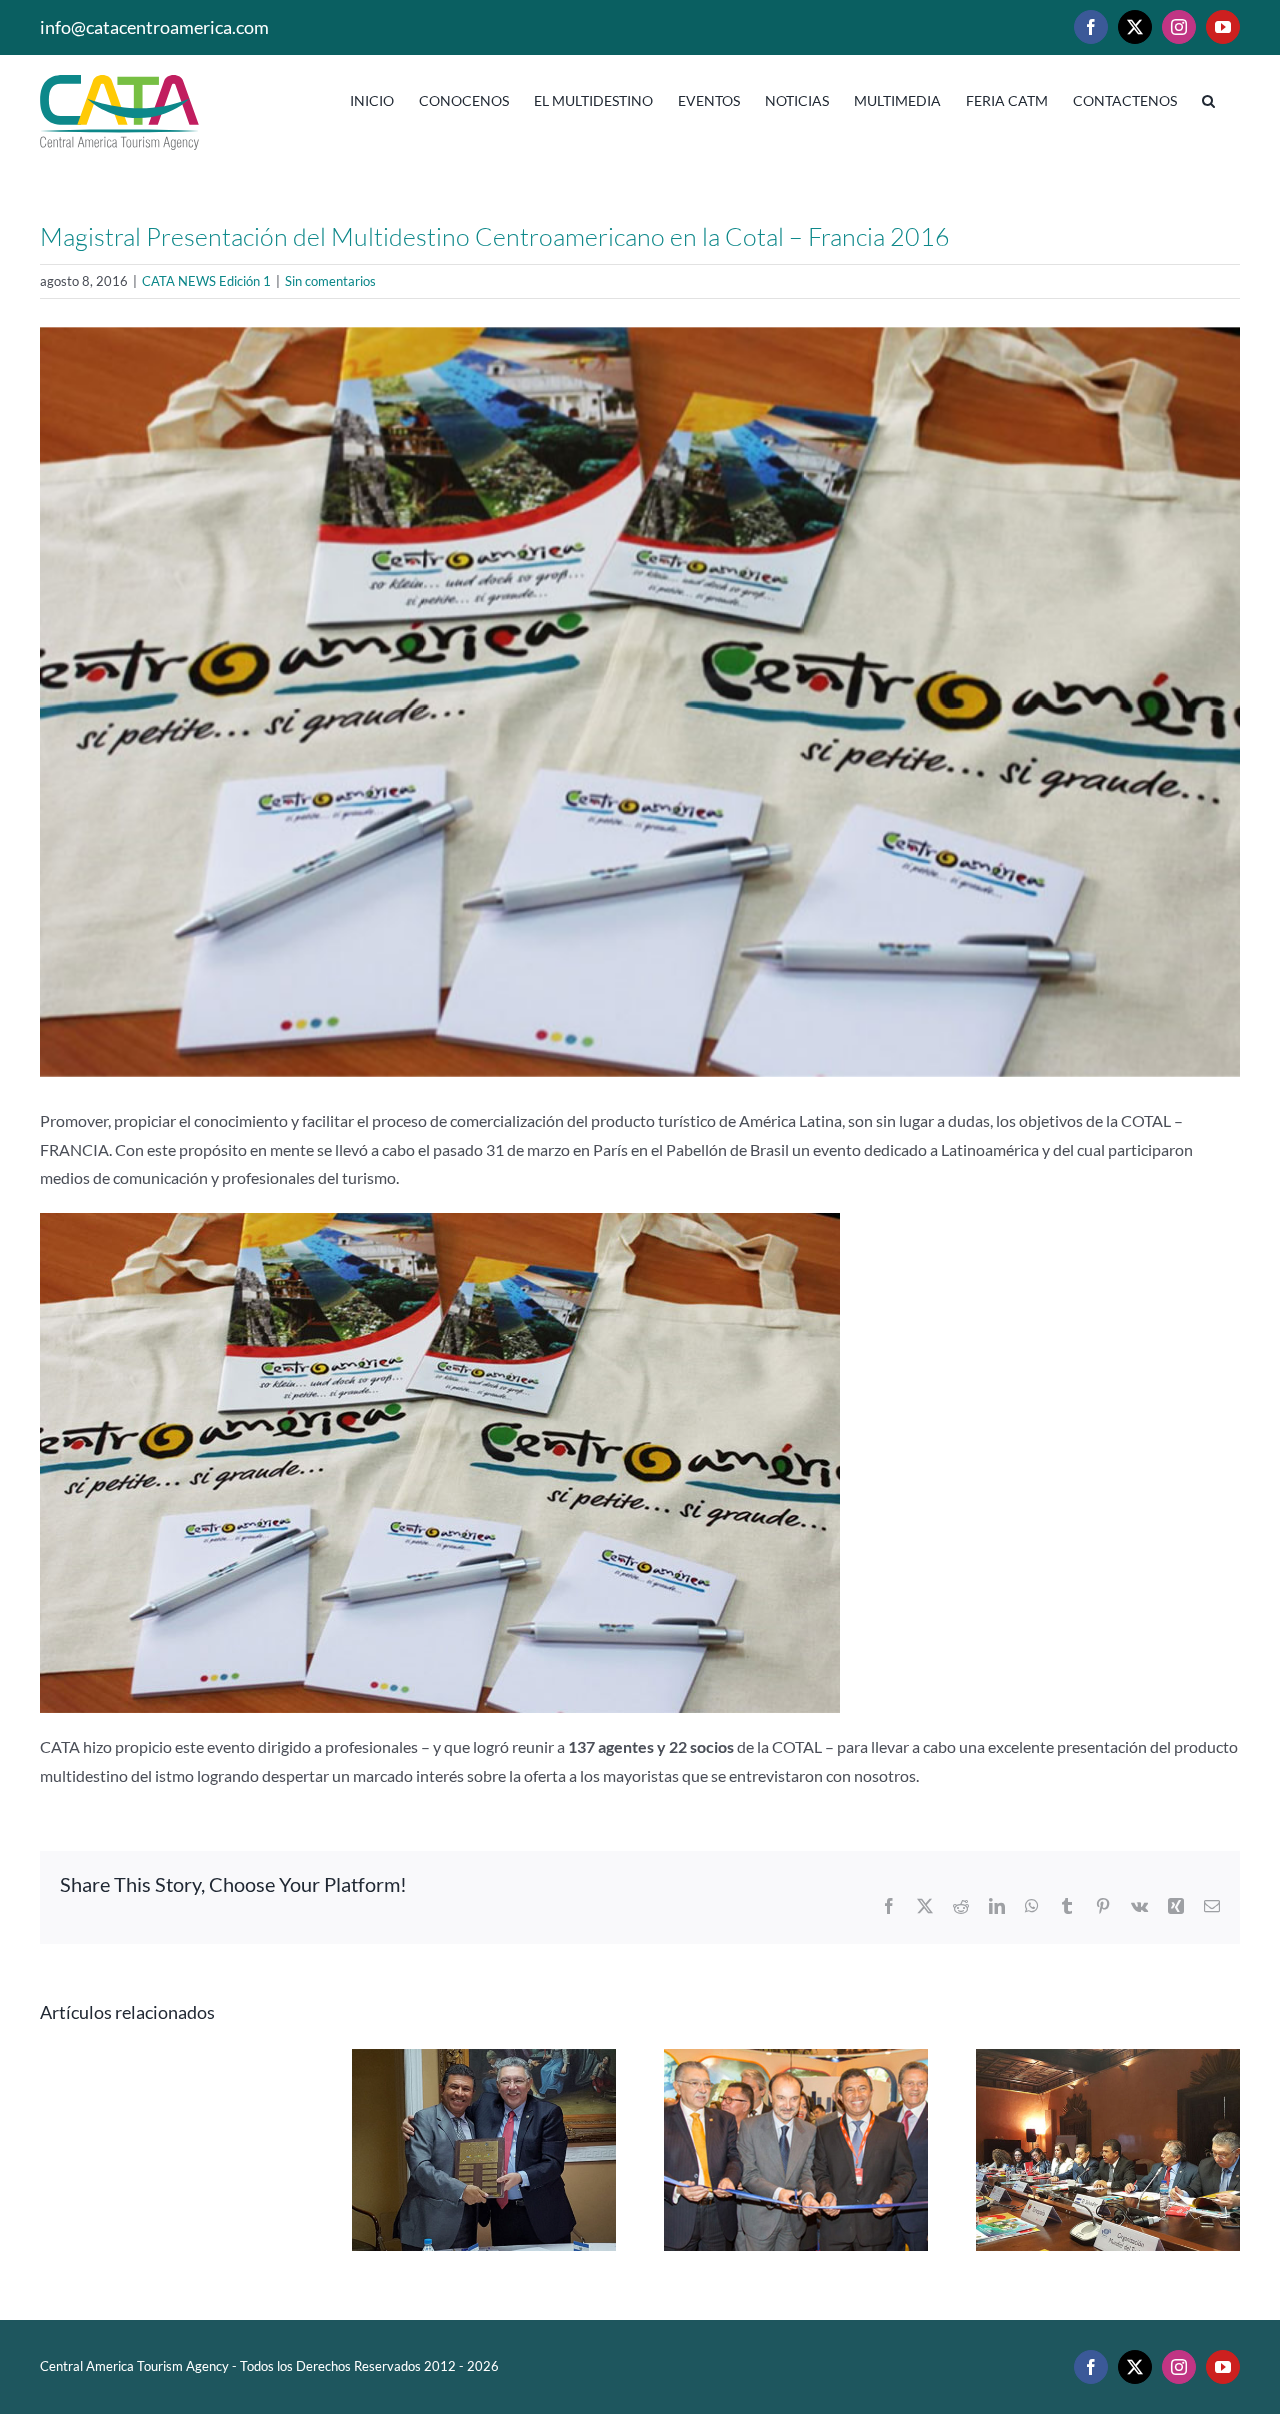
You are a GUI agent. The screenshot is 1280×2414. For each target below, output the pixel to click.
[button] (1208, 97)
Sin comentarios (330, 281)
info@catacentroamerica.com (154, 27)
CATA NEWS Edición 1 (206, 281)
